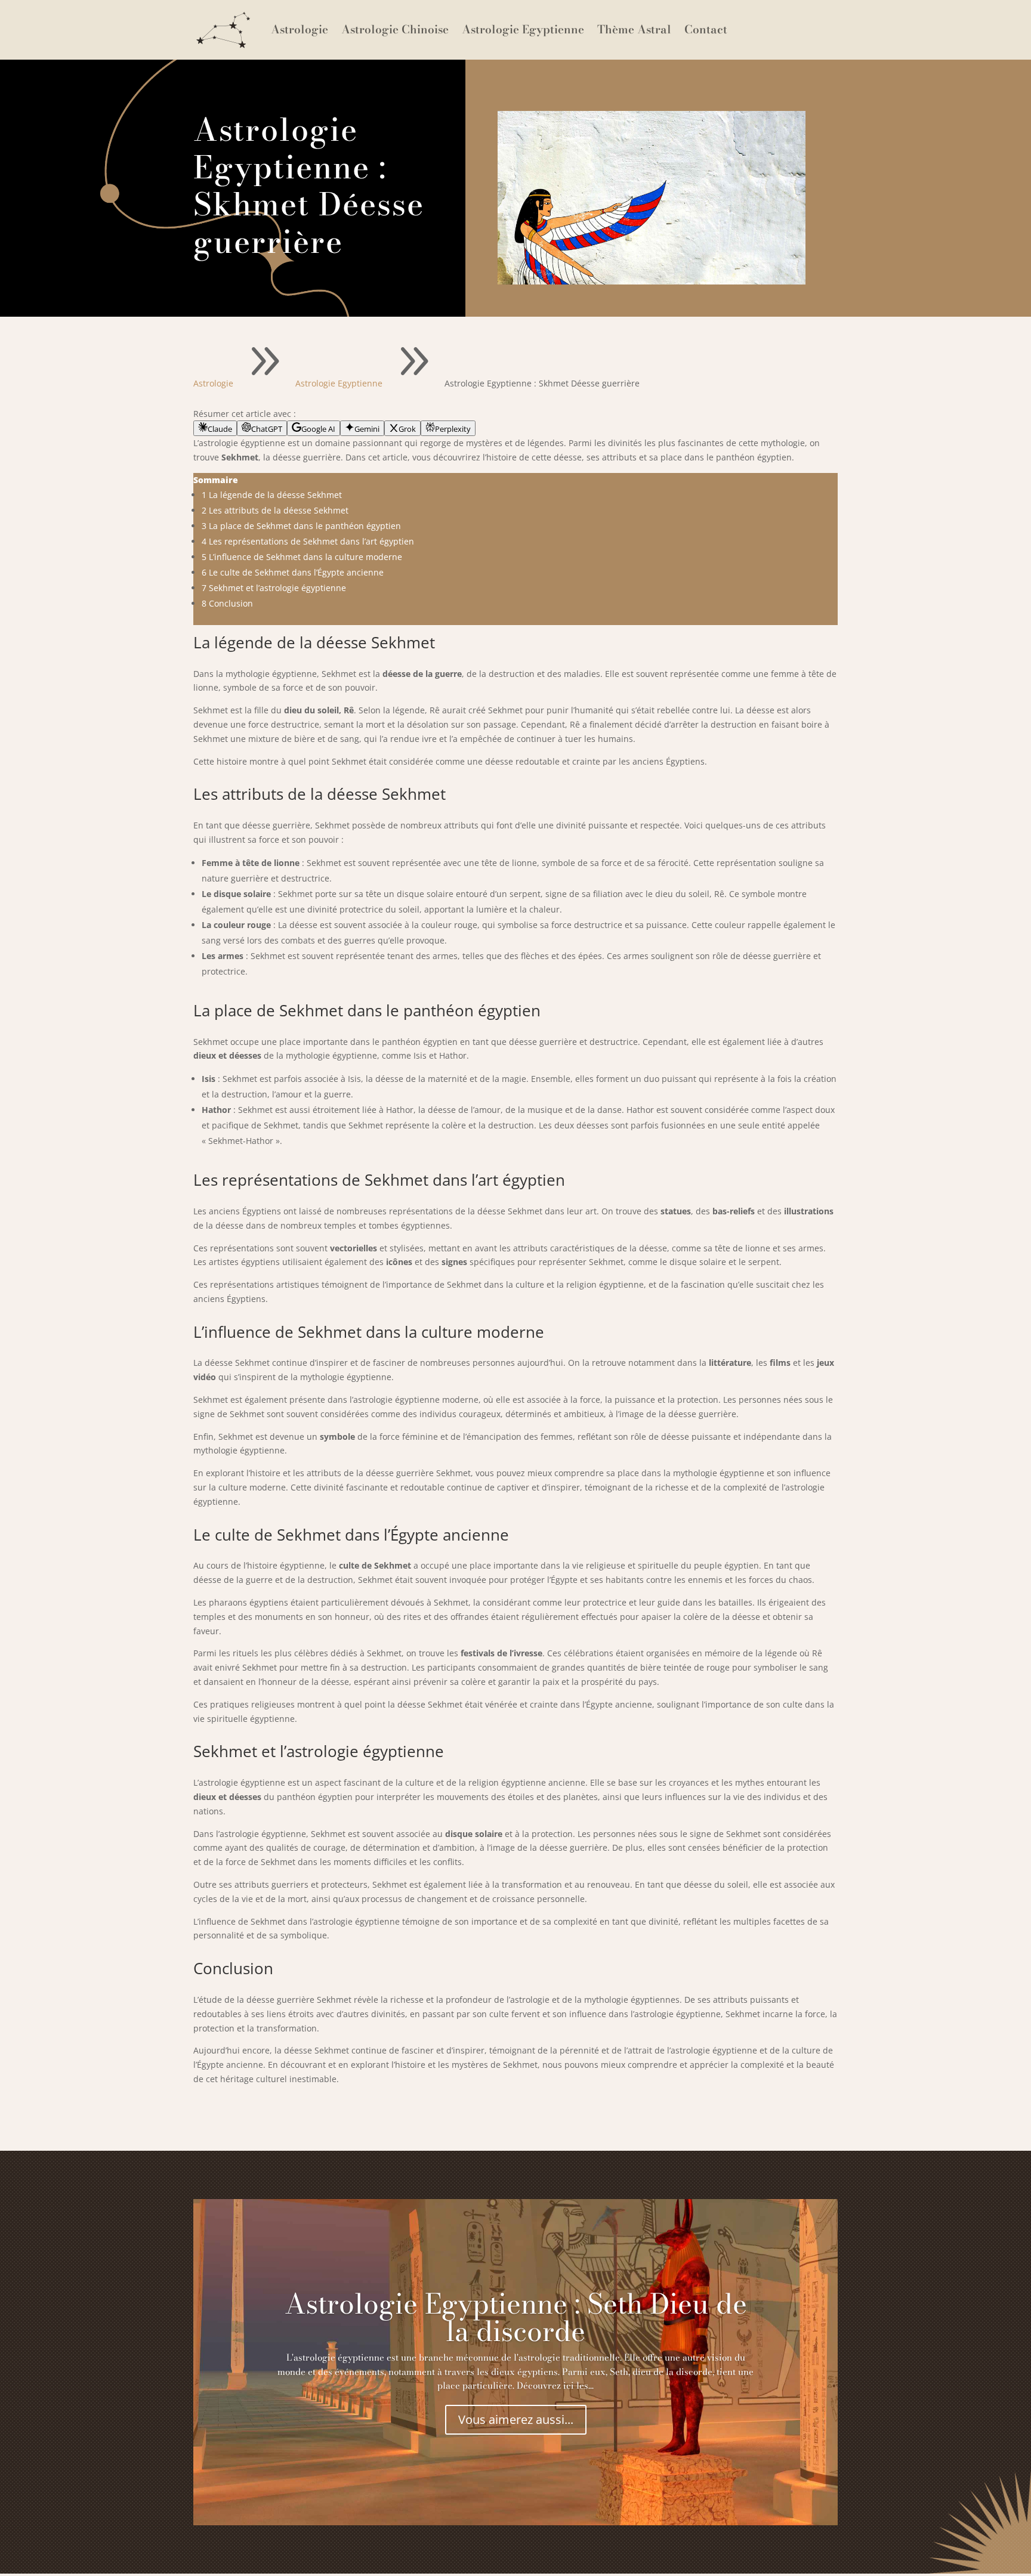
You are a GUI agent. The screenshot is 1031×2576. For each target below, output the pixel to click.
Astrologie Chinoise (395, 30)
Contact (706, 30)
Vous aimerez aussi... (516, 2419)
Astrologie (300, 30)
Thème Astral (634, 30)
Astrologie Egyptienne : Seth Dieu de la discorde (516, 2317)
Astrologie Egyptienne (523, 30)
